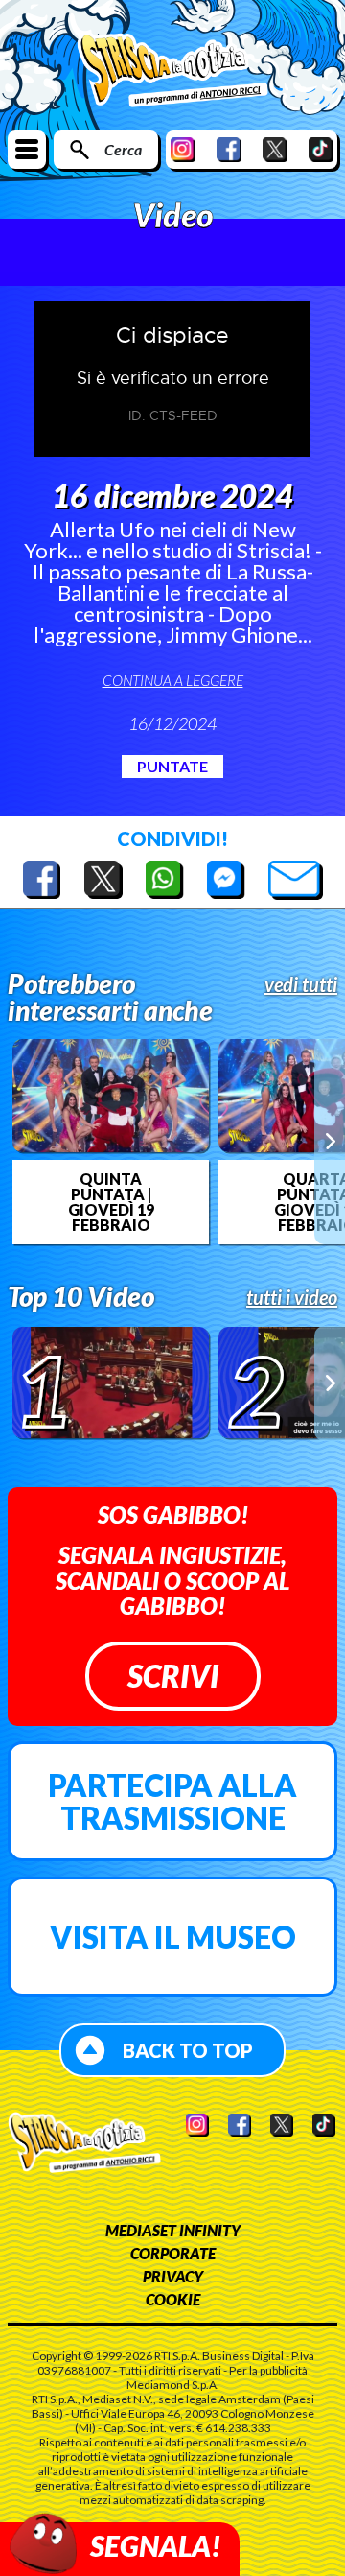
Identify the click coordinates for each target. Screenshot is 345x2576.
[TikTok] (321, 149)
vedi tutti (301, 984)
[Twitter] (275, 149)
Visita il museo (173, 1937)
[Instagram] (183, 149)
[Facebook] (229, 149)
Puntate (172, 766)
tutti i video (292, 1297)
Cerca (123, 149)
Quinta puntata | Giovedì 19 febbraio (111, 1202)
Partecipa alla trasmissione (172, 1801)
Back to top (188, 2050)
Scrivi (173, 1676)
